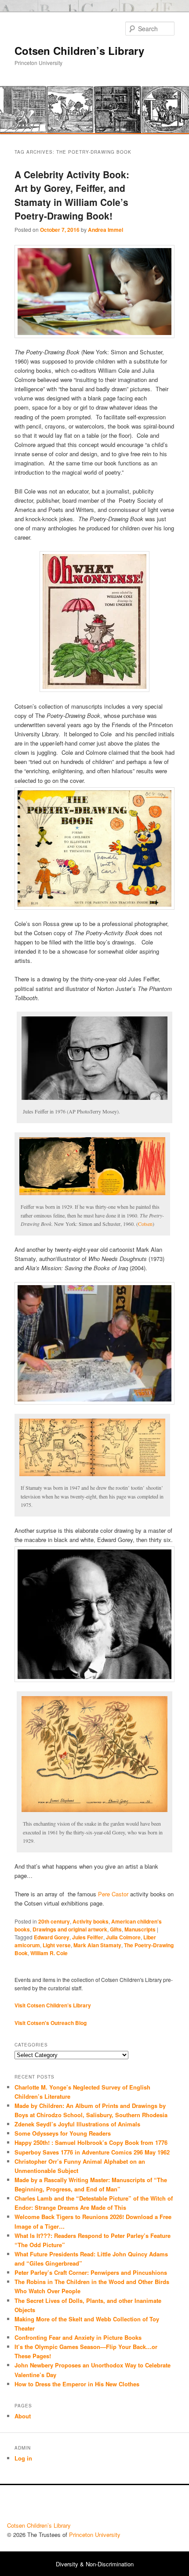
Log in (23, 2458)
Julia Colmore (123, 1937)
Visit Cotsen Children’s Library (53, 2005)
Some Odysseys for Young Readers (63, 2133)
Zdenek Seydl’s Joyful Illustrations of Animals (77, 2124)
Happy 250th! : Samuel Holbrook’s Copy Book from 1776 (91, 2142)
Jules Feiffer (88, 1937)
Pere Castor (113, 1894)
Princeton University (149, 2506)
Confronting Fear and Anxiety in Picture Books (78, 2337)
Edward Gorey (52, 1937)
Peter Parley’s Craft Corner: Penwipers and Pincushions (91, 2272)
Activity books (91, 1921)
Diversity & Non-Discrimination (95, 2564)
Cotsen (145, 1224)
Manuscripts (140, 1929)
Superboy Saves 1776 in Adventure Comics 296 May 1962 (92, 2152)
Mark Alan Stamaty (97, 1945)
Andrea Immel (105, 230)
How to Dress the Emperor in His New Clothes (77, 2384)
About (23, 2416)
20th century (54, 1921)
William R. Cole (49, 1953)
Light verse (57, 1945)
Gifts (116, 1929)
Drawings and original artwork (70, 1929)
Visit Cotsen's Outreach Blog (51, 2023)
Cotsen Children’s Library (79, 50)
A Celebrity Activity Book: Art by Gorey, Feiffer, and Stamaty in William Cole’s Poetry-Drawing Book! (72, 195)
